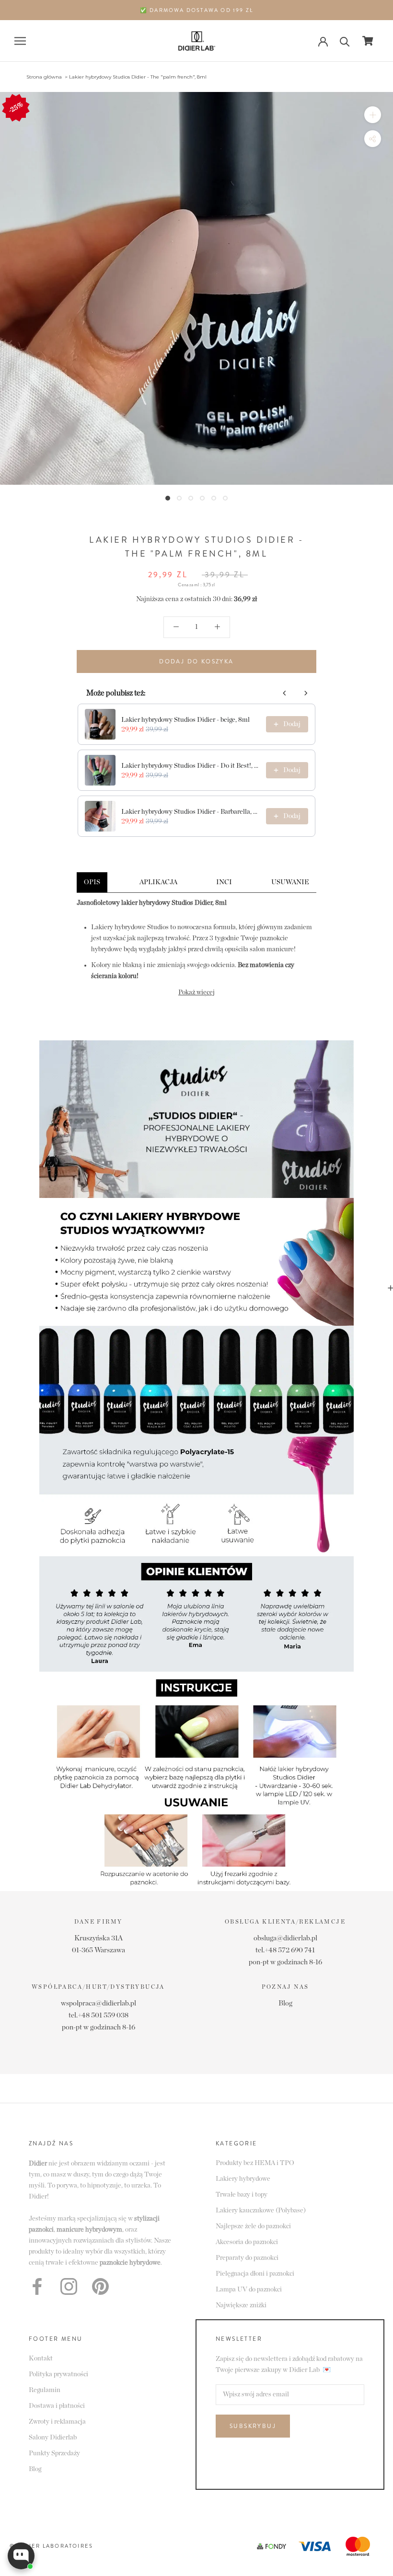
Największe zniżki (241, 2305)
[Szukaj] (345, 41)
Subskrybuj (253, 2426)
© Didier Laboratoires (51, 2546)
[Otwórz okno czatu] (21, 2556)
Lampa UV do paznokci (249, 2290)
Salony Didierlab (53, 2438)
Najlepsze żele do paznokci (253, 2226)
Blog (285, 2003)
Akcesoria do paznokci (247, 2242)
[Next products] (306, 693)
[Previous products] (285, 693)
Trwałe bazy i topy (242, 2195)
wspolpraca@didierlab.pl (98, 2003)
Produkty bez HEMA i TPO (255, 2163)
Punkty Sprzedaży (54, 2453)
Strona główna (44, 77)
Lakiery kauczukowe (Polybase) (261, 2211)
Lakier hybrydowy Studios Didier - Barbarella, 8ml (191, 812)
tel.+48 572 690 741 (285, 1950)
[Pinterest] (100, 2286)
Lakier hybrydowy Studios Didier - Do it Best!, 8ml (191, 766)
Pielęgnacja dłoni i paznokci (255, 2274)
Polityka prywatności (58, 2374)
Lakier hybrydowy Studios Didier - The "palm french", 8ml (138, 77)
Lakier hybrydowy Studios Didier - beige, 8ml (185, 720)
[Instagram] (69, 2286)
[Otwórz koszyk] (368, 41)
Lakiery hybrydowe (243, 2179)
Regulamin (45, 2390)
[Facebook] (37, 2286)
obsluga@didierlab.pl (285, 1938)
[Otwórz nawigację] (20, 41)
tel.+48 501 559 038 (98, 2015)
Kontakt (41, 2359)
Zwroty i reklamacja (57, 2422)
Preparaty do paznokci (247, 2258)
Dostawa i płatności (57, 2406)
